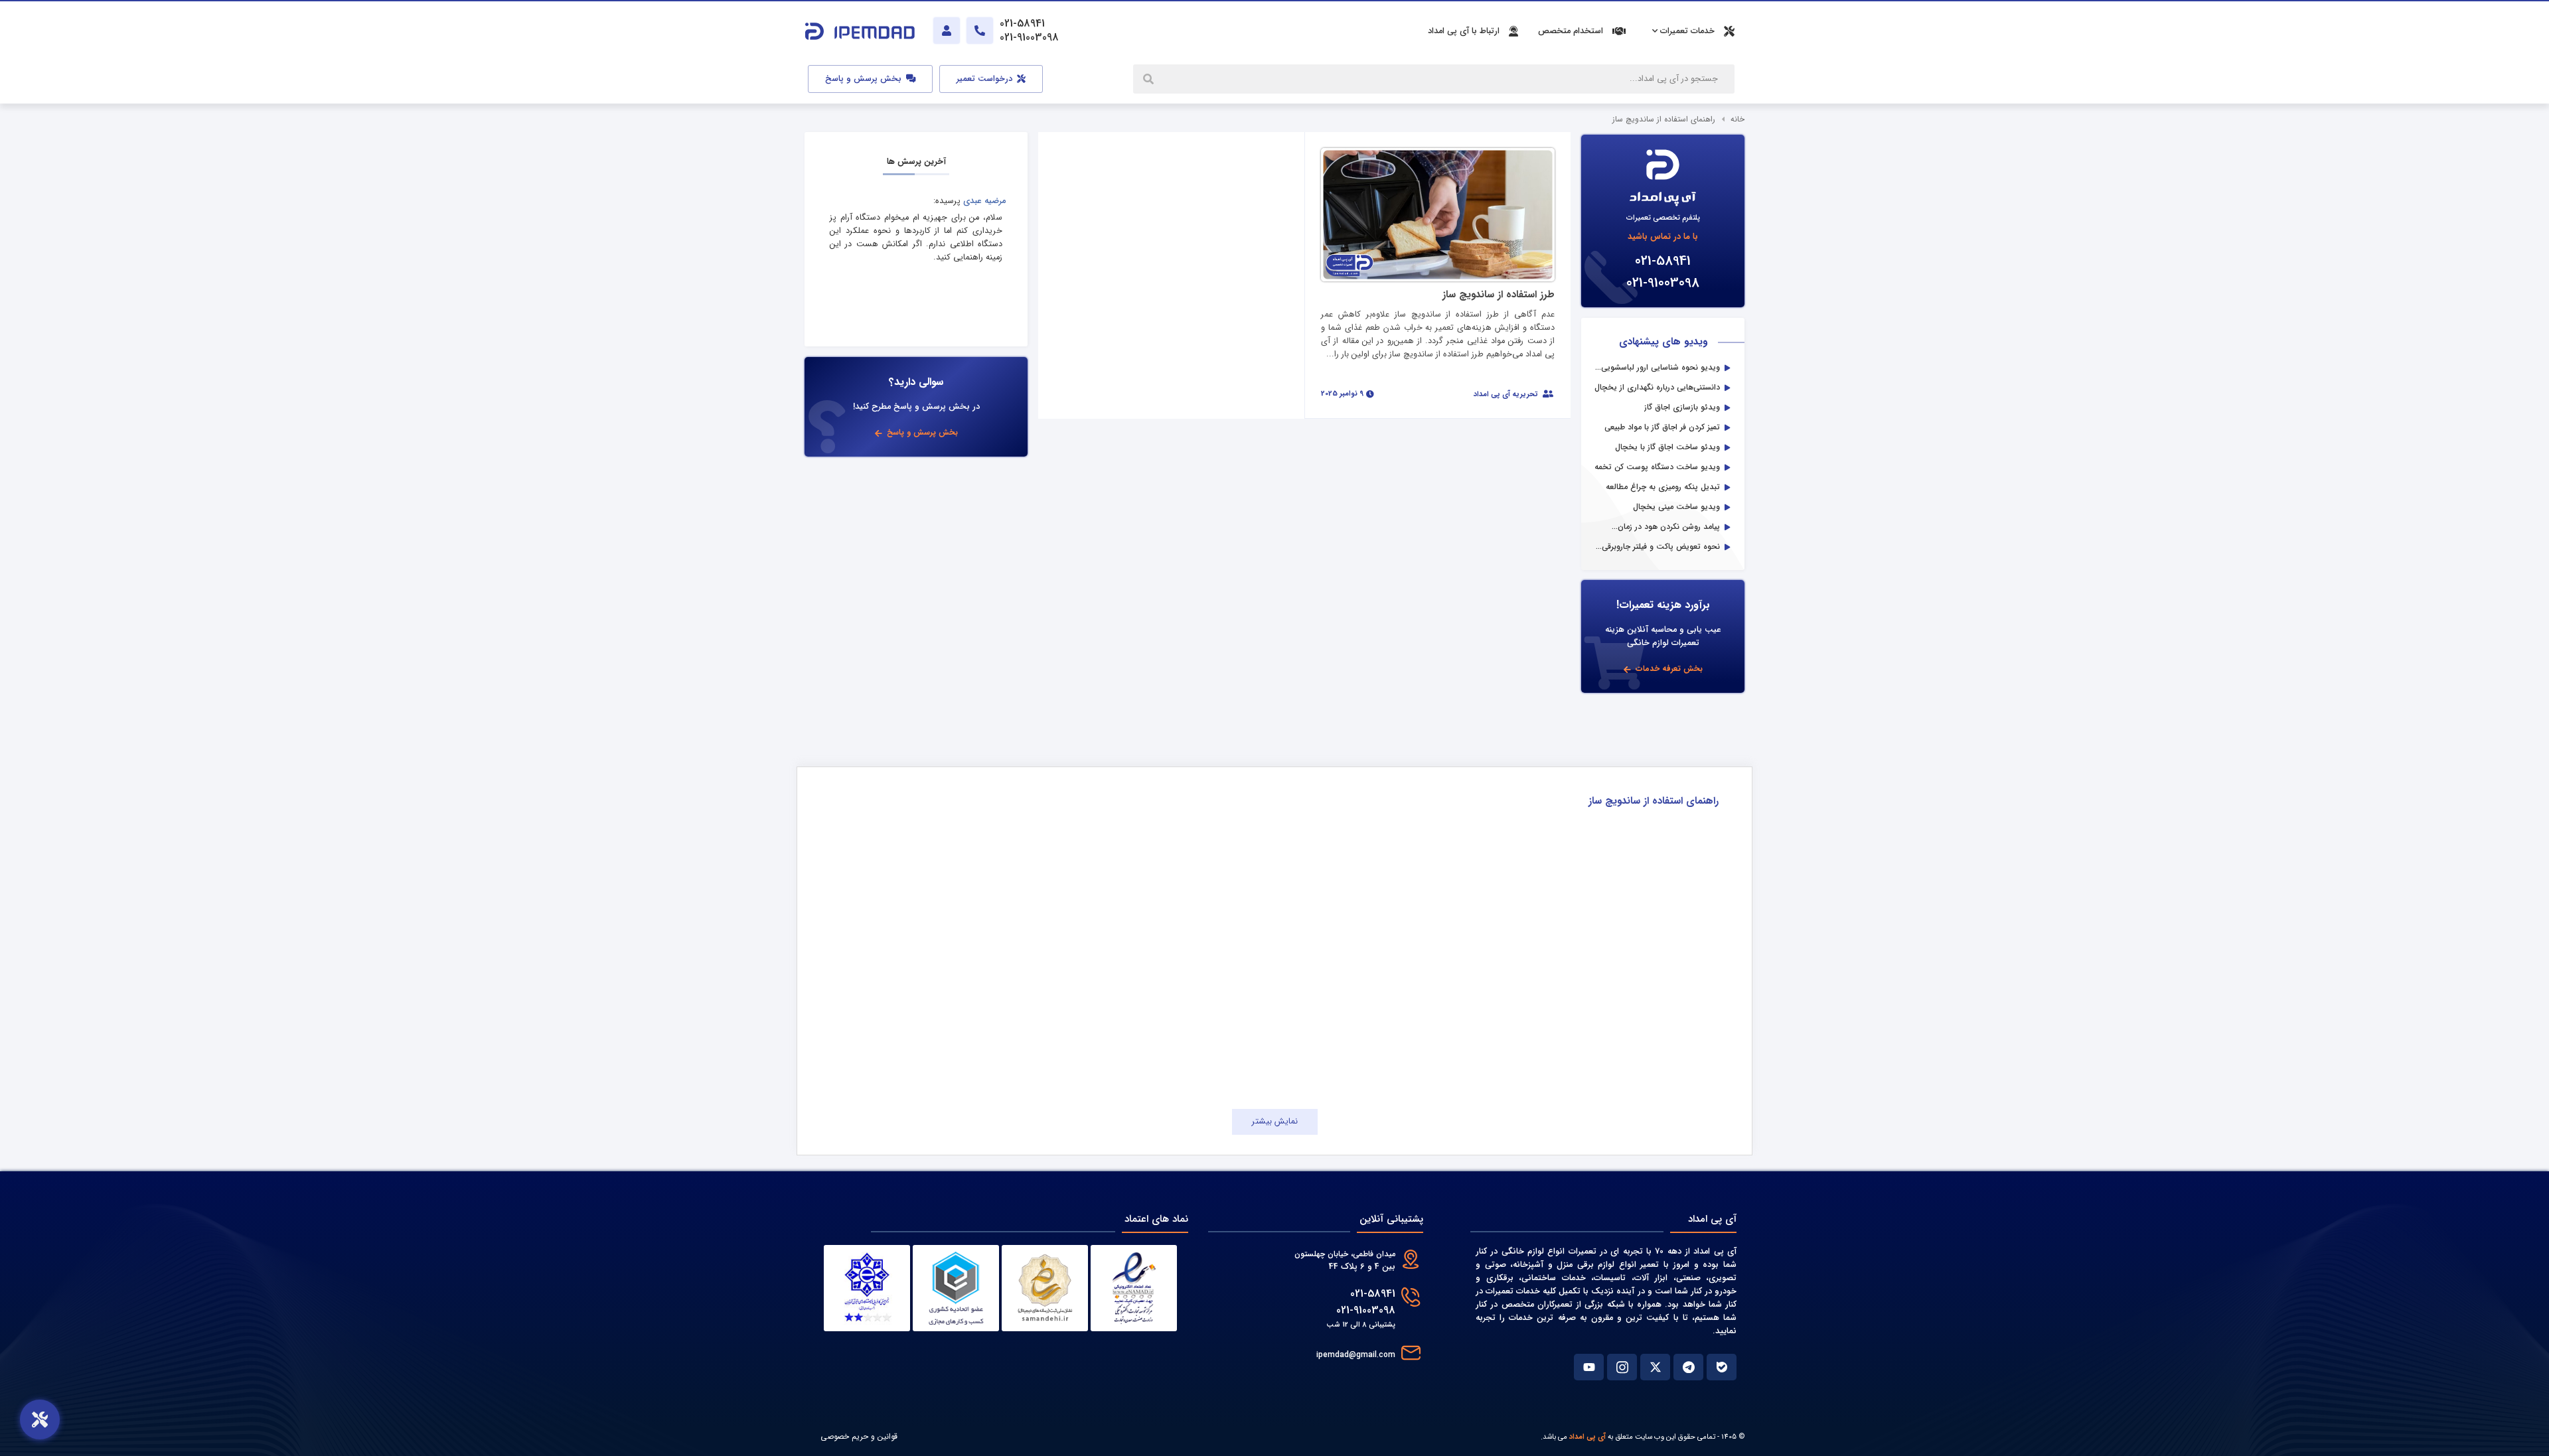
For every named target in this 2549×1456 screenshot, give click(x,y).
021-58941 (1663, 261)
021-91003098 (1663, 283)
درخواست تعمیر (986, 79)
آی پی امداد (1587, 1437)
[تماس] (980, 31)
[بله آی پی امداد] (1722, 1367)
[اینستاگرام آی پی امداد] (1622, 1367)
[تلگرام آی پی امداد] (1688, 1367)
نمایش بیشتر (1275, 1122)
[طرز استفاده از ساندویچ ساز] (1438, 214)
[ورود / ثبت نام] (947, 31)
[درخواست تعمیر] (40, 1420)
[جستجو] (1150, 79)
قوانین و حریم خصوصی (859, 1436)
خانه (1738, 119)
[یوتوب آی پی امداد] (1589, 1367)
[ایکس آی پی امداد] (1655, 1367)
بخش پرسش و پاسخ (865, 79)
